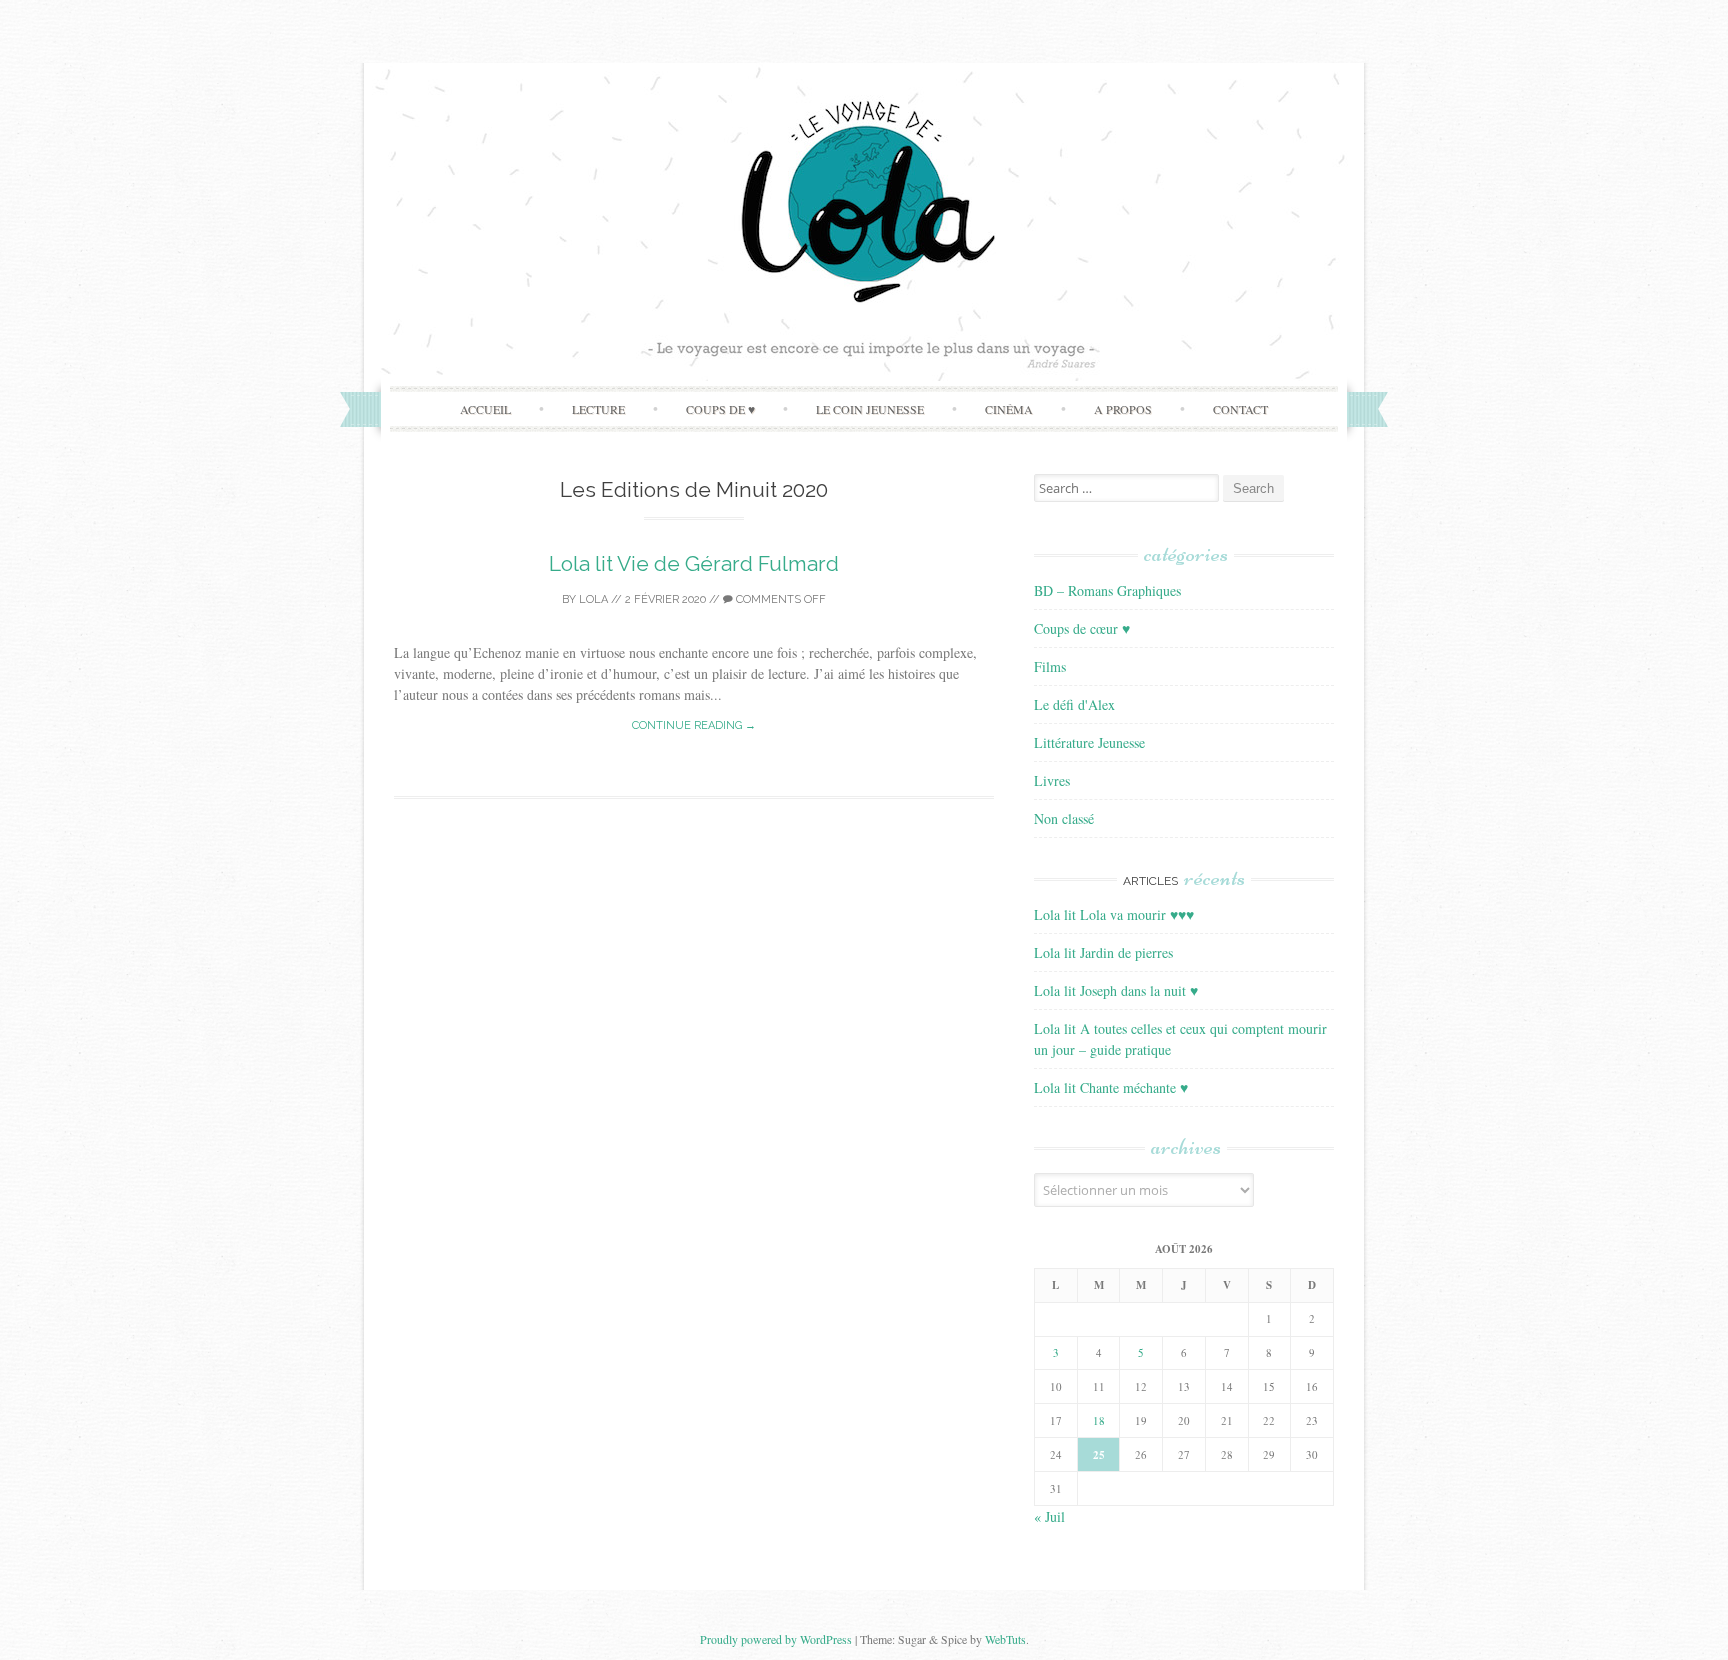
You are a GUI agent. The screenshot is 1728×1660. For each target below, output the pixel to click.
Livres (1052, 780)
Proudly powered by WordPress (776, 1639)
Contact (1240, 409)
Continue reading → (694, 725)
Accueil (485, 409)
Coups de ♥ (720, 409)
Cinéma (1009, 409)
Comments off (779, 599)
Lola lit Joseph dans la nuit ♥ (1116, 990)
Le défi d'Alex (1074, 704)
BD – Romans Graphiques (1107, 590)
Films (1050, 666)
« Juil (1049, 1516)
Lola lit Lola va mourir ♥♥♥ (1114, 914)
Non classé (1064, 818)
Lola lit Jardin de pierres (1103, 952)
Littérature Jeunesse (1089, 742)
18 (1099, 1420)
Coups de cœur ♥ (1082, 628)
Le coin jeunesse (870, 409)
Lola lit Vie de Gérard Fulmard (694, 563)
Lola (593, 599)
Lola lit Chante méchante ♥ (1111, 1087)
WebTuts (1005, 1639)
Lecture (598, 409)
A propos (1123, 409)
